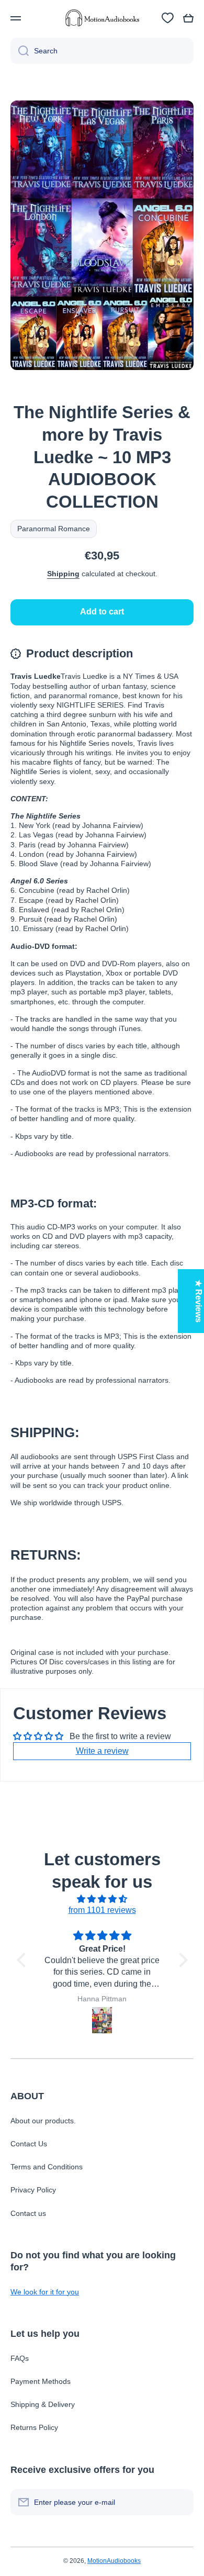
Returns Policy (34, 2427)
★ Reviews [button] (199, 1301)
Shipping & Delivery (43, 2404)
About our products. (43, 2121)
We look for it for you (45, 2292)
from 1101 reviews (102, 1910)
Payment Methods (41, 2381)
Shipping (63, 574)
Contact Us (29, 2144)
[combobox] (102, 51)
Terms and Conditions (47, 2167)
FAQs (20, 2358)
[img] (102, 1899)
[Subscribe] (180, 2502)
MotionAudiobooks (114, 2561)
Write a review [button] (102, 1751)
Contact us (28, 2213)
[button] (188, 18)
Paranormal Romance (54, 529)
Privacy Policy (33, 2190)
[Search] (20, 51)
